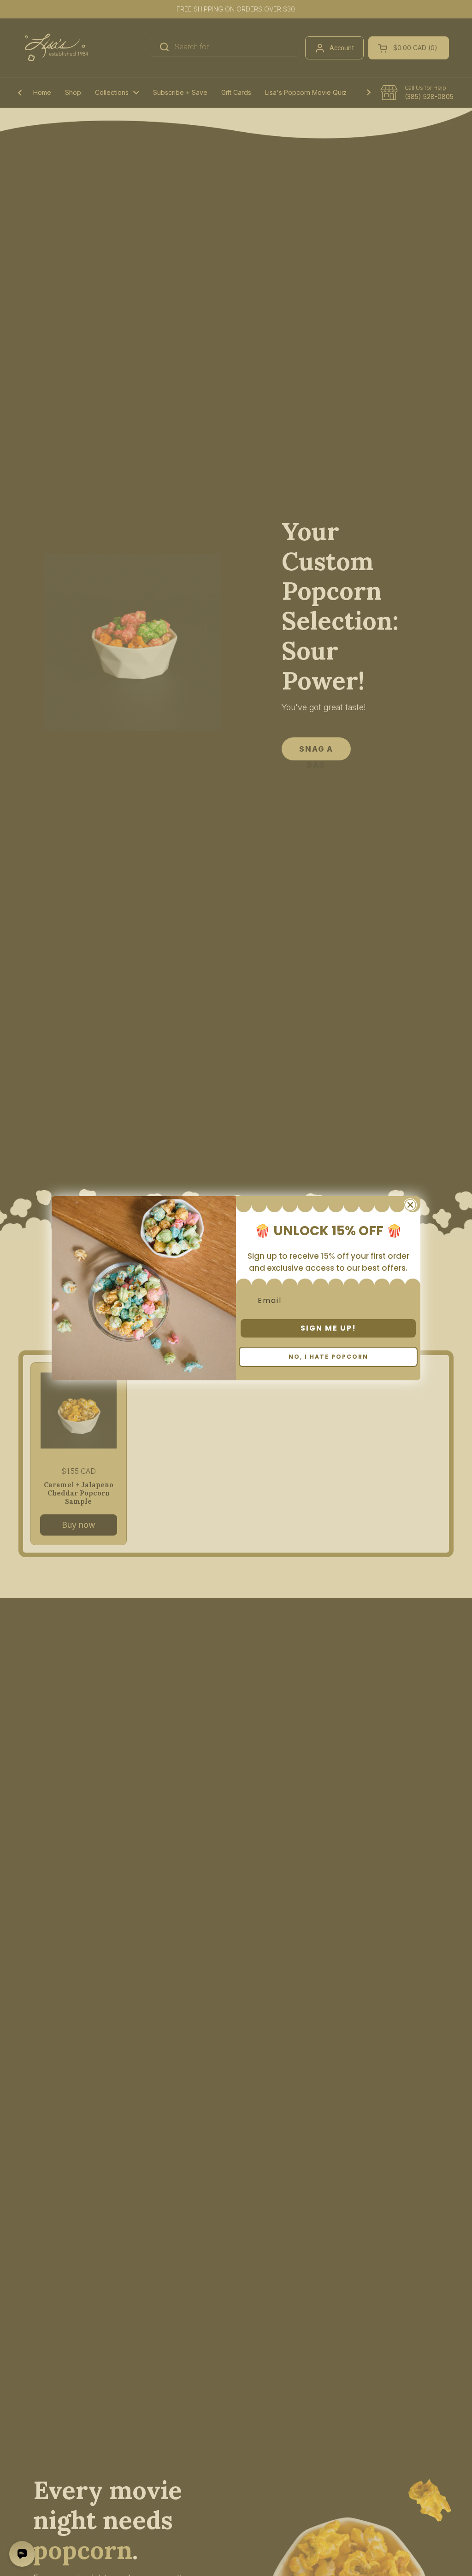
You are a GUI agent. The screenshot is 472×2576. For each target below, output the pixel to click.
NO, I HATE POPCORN (328, 1357)
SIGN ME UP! (328, 1328)
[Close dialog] (410, 1205)
